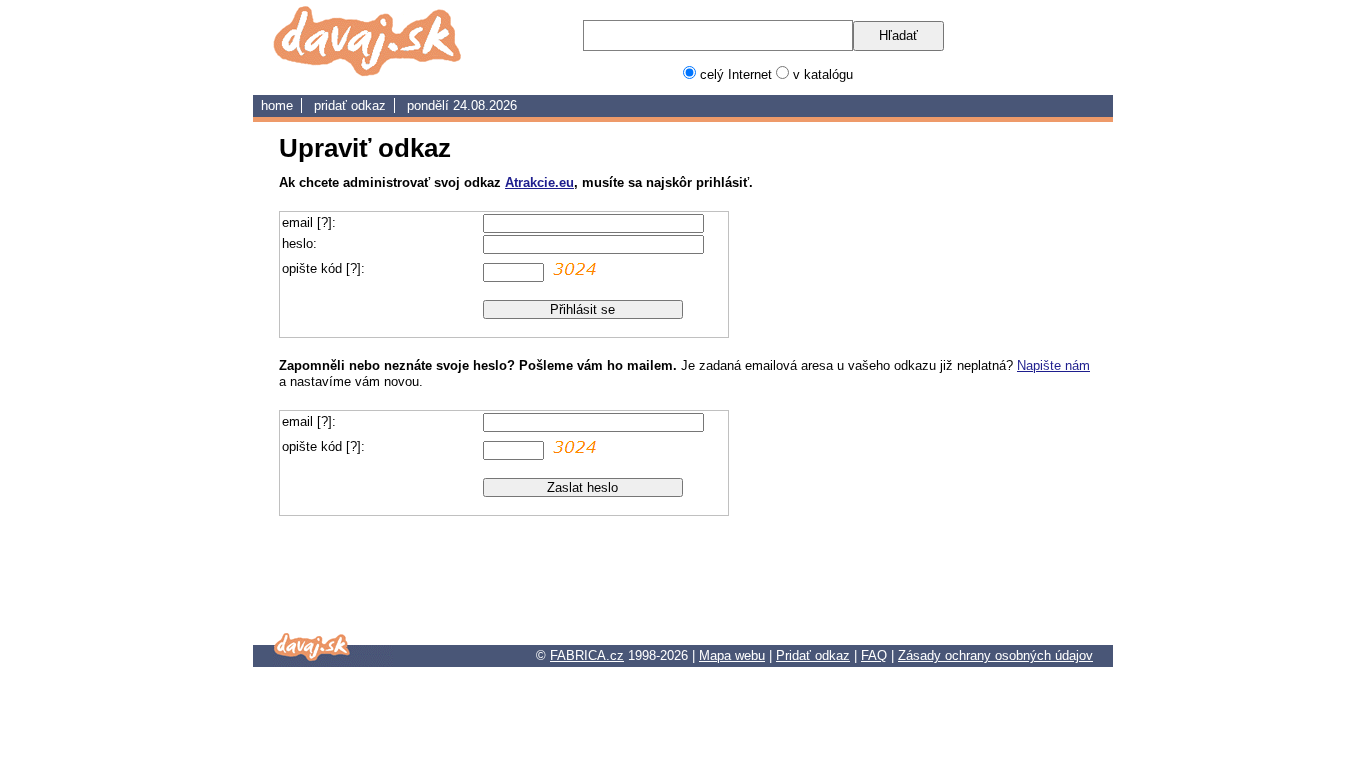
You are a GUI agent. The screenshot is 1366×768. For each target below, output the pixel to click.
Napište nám (1053, 365)
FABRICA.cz (587, 655)
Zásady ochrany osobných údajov (995, 655)
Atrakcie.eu (539, 182)
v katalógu (823, 74)
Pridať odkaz (813, 655)
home (277, 105)
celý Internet (736, 74)
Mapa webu (732, 655)
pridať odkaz (350, 105)
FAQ (874, 655)
